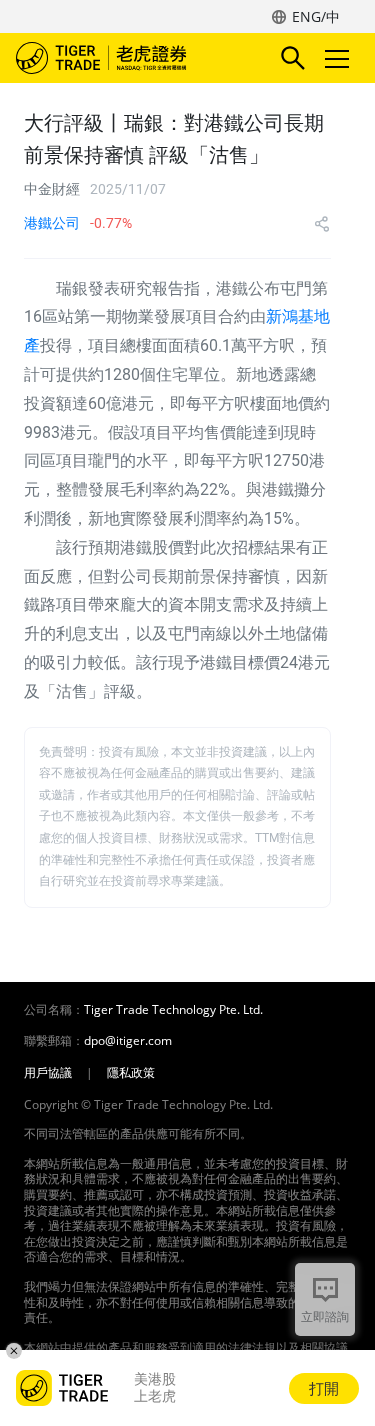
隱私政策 (131, 1073)
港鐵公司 (52, 223)
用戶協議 (48, 1073)
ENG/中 (316, 16)
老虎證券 (131, 58)
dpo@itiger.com (128, 1041)
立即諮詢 (325, 1316)
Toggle (339, 58)
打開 (324, 1388)
